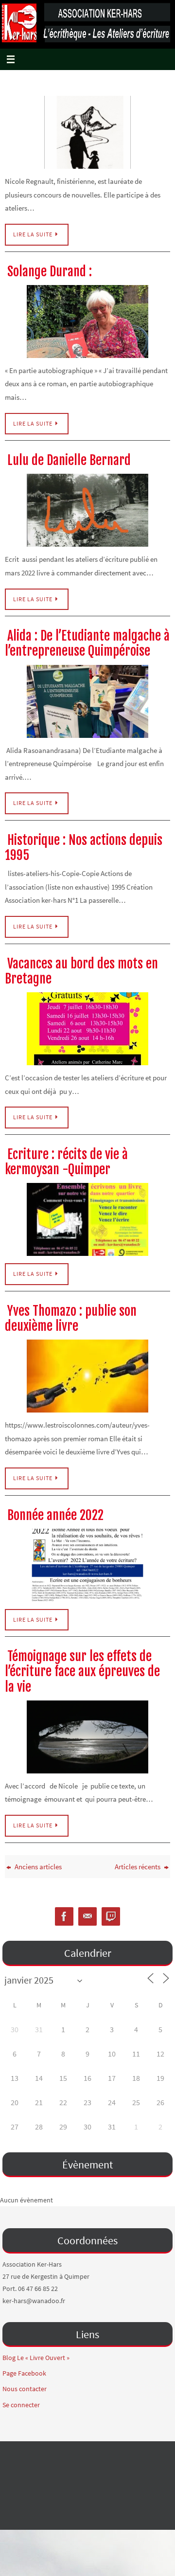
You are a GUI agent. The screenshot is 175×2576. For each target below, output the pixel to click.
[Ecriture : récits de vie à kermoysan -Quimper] (87, 1219)
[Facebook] (64, 1917)
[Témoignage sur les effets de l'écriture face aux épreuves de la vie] (87, 1737)
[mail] (87, 1917)
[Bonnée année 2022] (87, 1565)
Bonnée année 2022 (55, 1515)
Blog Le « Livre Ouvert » (36, 2358)
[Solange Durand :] (87, 322)
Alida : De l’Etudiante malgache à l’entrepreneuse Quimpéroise (87, 643)
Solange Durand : (50, 271)
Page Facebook (24, 2373)
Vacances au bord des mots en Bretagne (81, 971)
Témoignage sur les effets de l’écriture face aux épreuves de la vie (82, 1671)
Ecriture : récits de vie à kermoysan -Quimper (66, 1162)
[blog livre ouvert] (111, 1917)
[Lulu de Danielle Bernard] (87, 510)
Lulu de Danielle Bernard (69, 460)
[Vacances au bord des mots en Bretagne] (87, 1029)
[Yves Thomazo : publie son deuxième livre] (87, 1376)
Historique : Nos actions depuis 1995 (84, 848)
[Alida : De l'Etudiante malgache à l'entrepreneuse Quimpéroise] (87, 701)
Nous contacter (25, 2389)
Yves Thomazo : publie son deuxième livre (71, 1318)
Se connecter (21, 2405)
